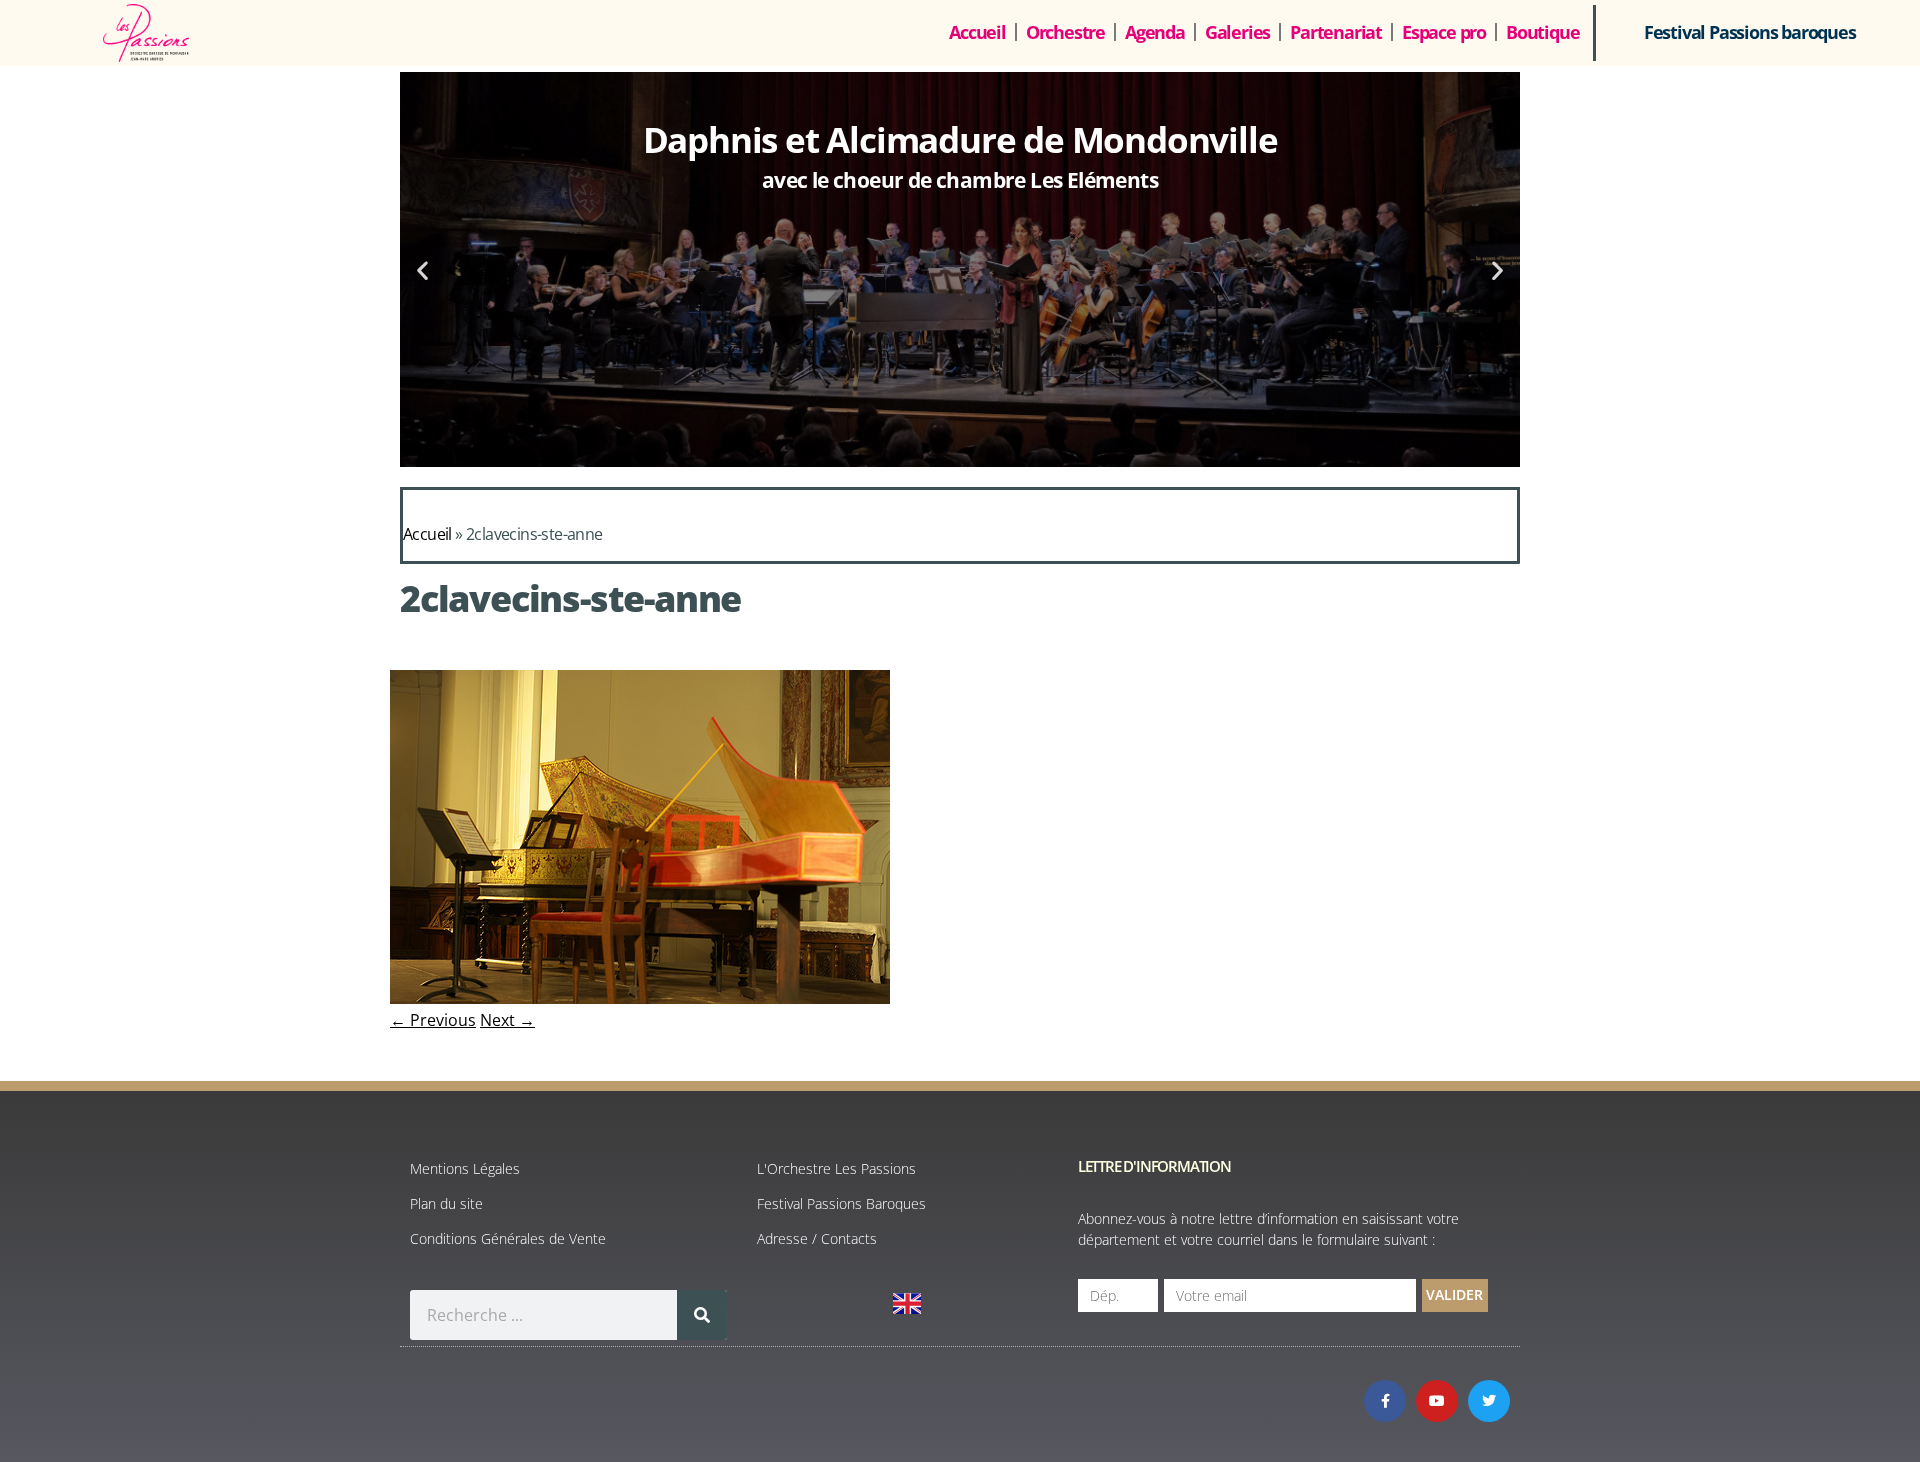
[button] (422, 269)
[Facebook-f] (1385, 1401)
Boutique (1542, 32)
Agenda (1155, 32)
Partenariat (1336, 32)
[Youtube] (1437, 1401)
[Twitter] (1489, 1401)
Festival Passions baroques (1750, 32)
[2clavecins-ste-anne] (640, 998)
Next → (507, 1020)
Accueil (977, 32)
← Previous (433, 1020)
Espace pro (1444, 32)
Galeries (1237, 32)
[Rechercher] (702, 1315)
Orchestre (1065, 32)
